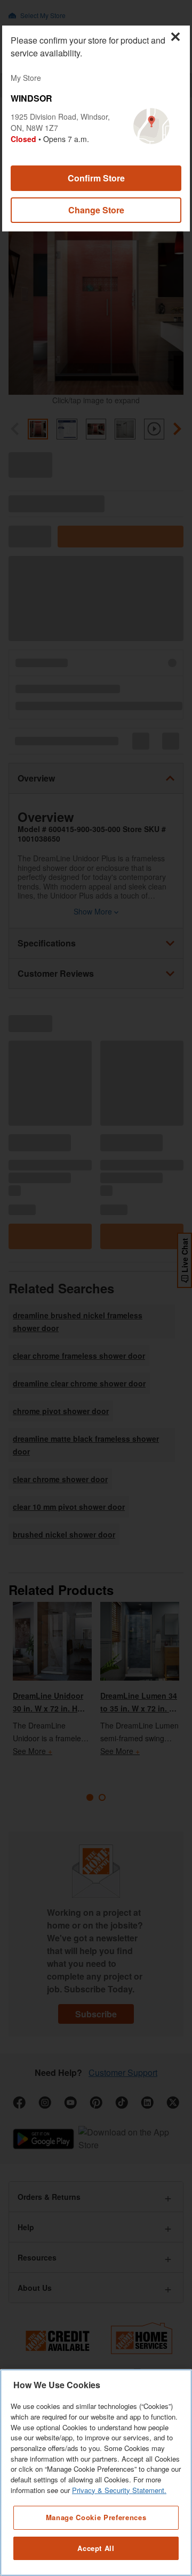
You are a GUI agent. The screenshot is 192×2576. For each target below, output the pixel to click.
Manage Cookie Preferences (96, 2517)
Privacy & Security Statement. (119, 2490)
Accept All (96, 2548)
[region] (96, 2473)
